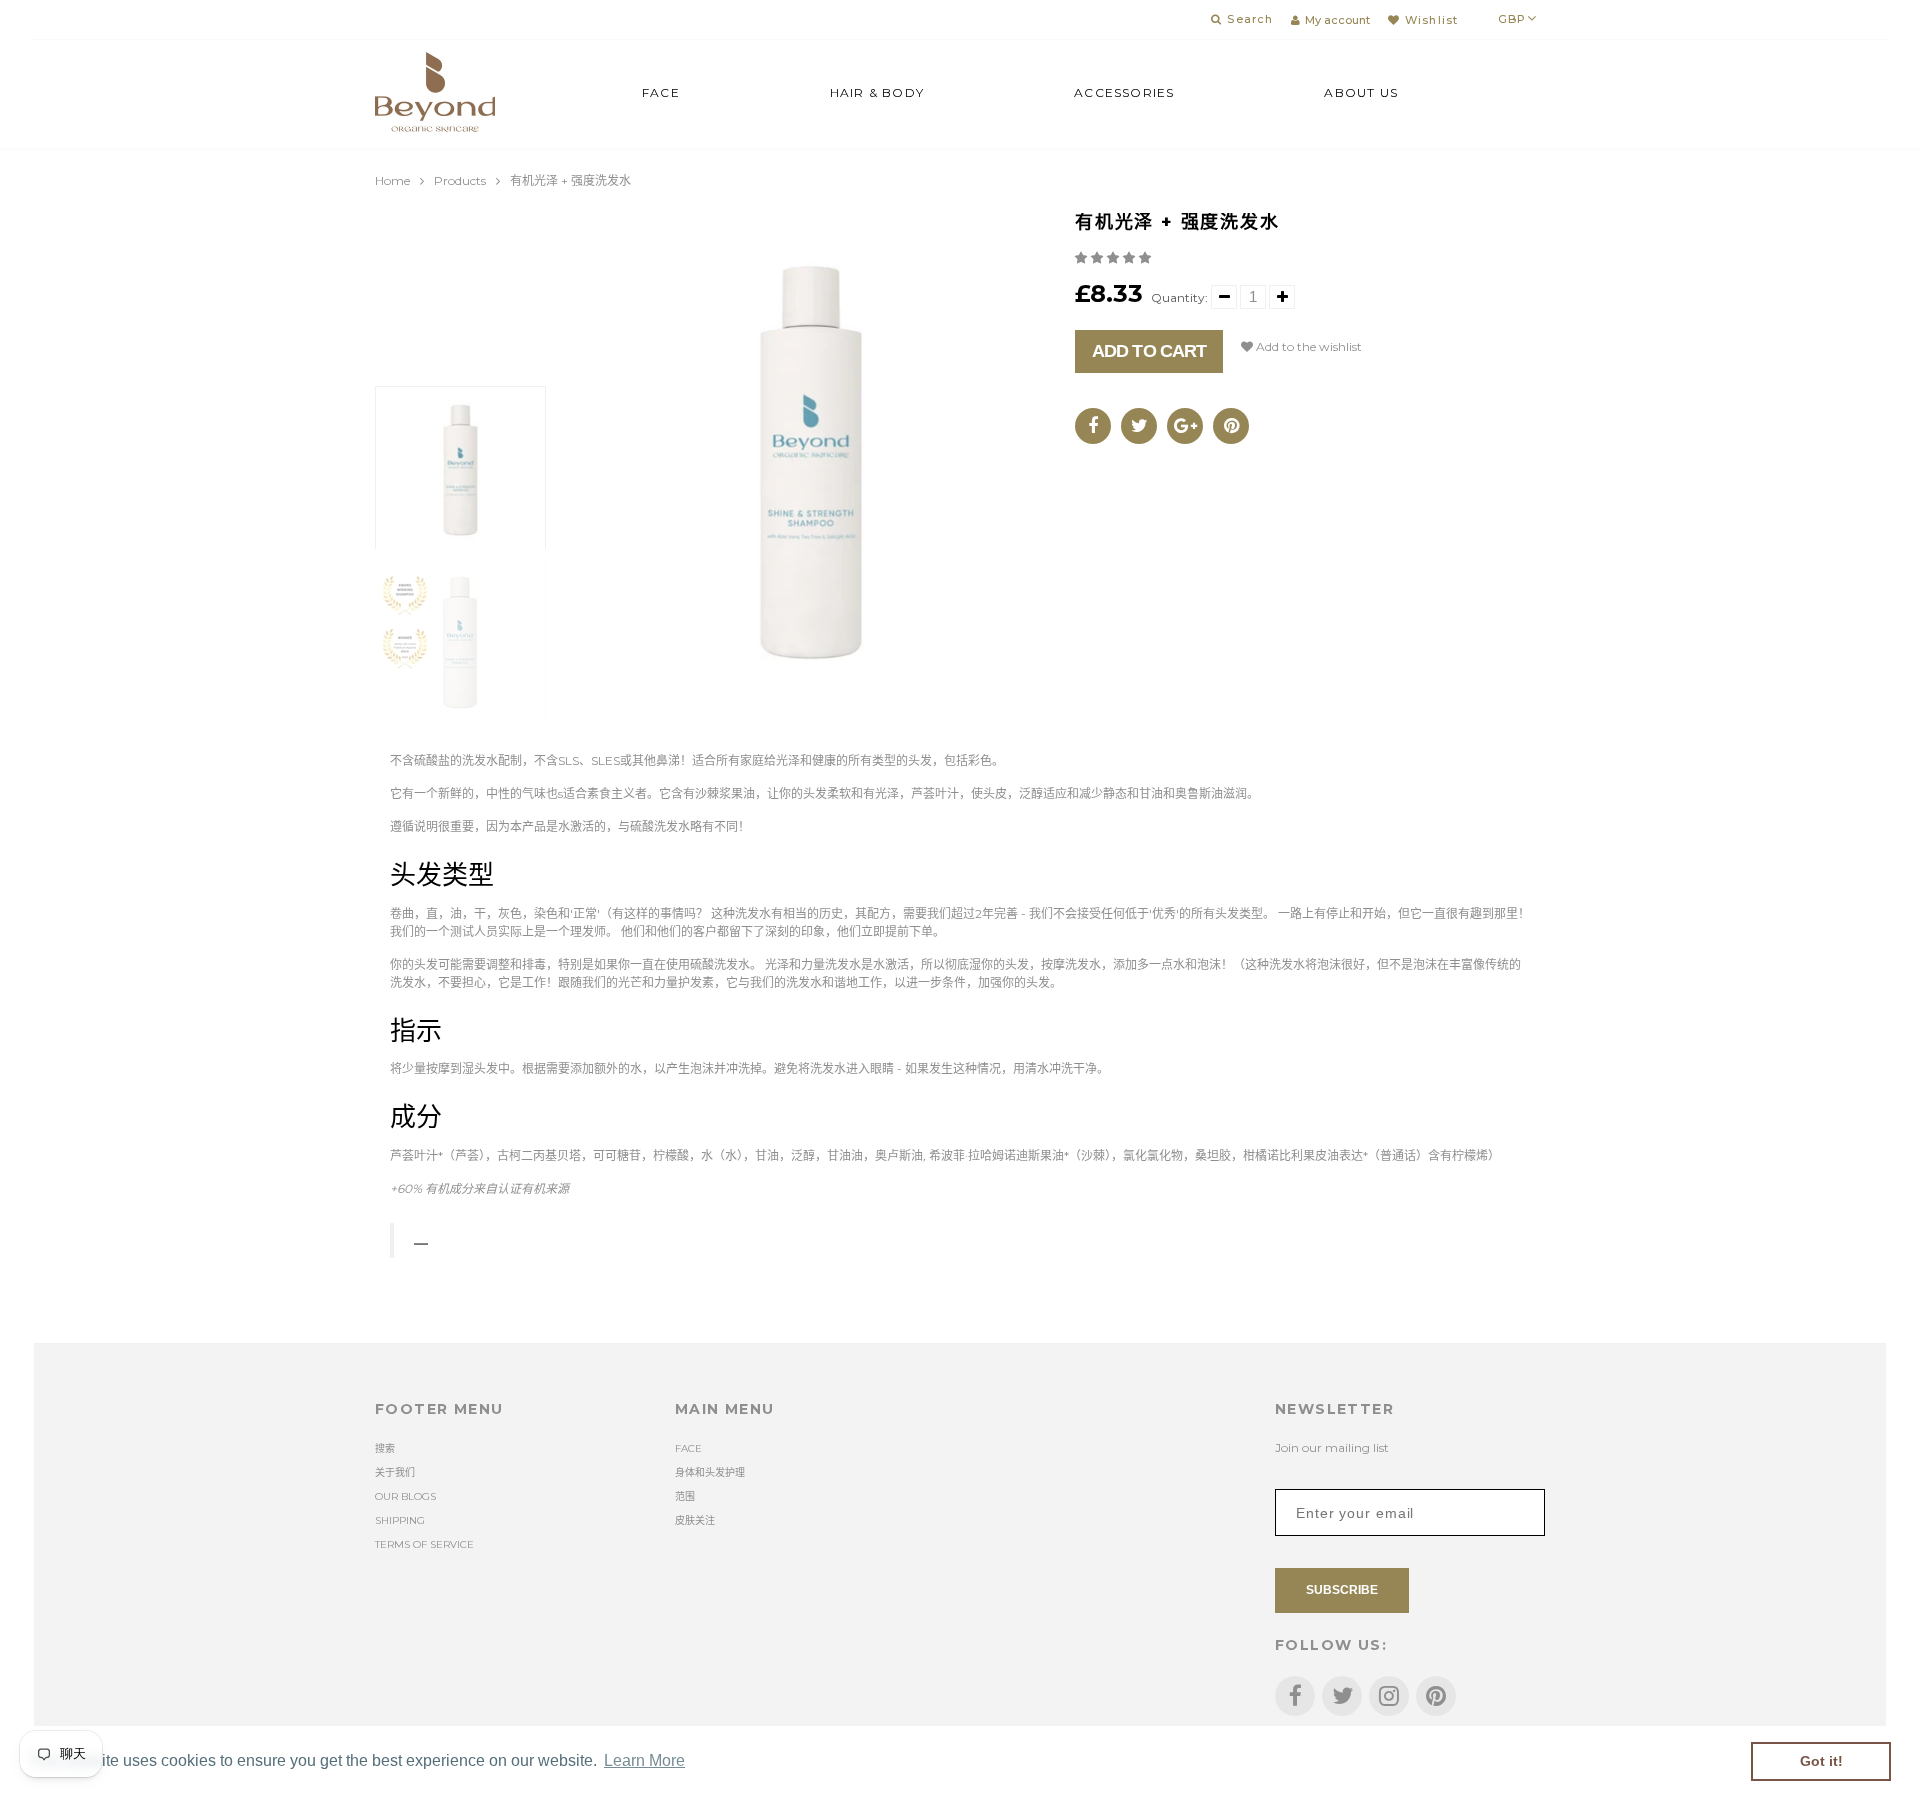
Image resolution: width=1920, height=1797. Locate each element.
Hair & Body (877, 92)
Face (661, 92)
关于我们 (395, 1472)
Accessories (1124, 92)
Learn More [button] (644, 1760)
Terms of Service (424, 1544)
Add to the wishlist (1307, 346)
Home (392, 180)
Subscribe (1342, 1590)
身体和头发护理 (710, 1472)
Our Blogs (405, 1496)
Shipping (400, 1520)
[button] (1114, 257)
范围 (685, 1496)
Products (460, 180)
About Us (1361, 92)
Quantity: (1179, 297)
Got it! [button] (1821, 1761)
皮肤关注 (695, 1520)
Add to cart (1149, 351)
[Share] (1093, 426)
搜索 (385, 1448)
